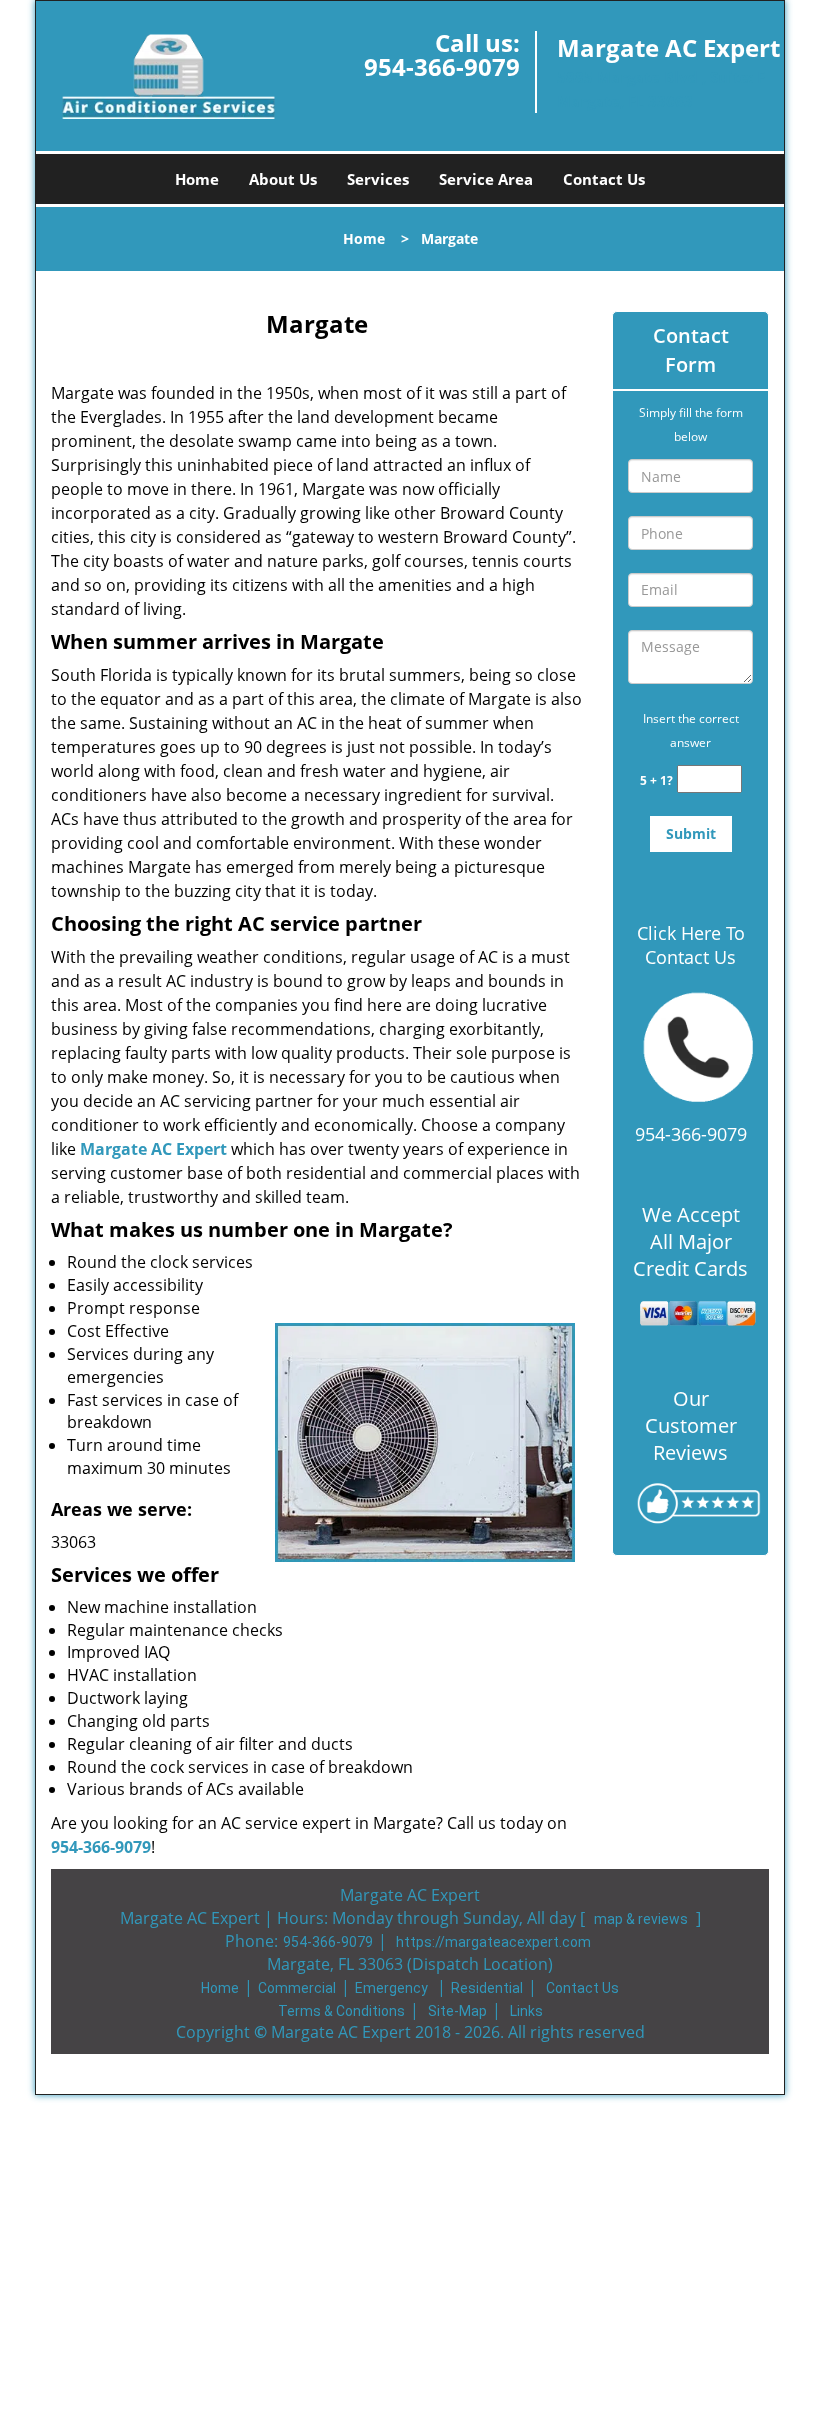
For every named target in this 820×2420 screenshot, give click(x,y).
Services (378, 179)
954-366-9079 (442, 66)
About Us (283, 179)
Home (197, 179)
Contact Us (604, 179)
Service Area (486, 179)
